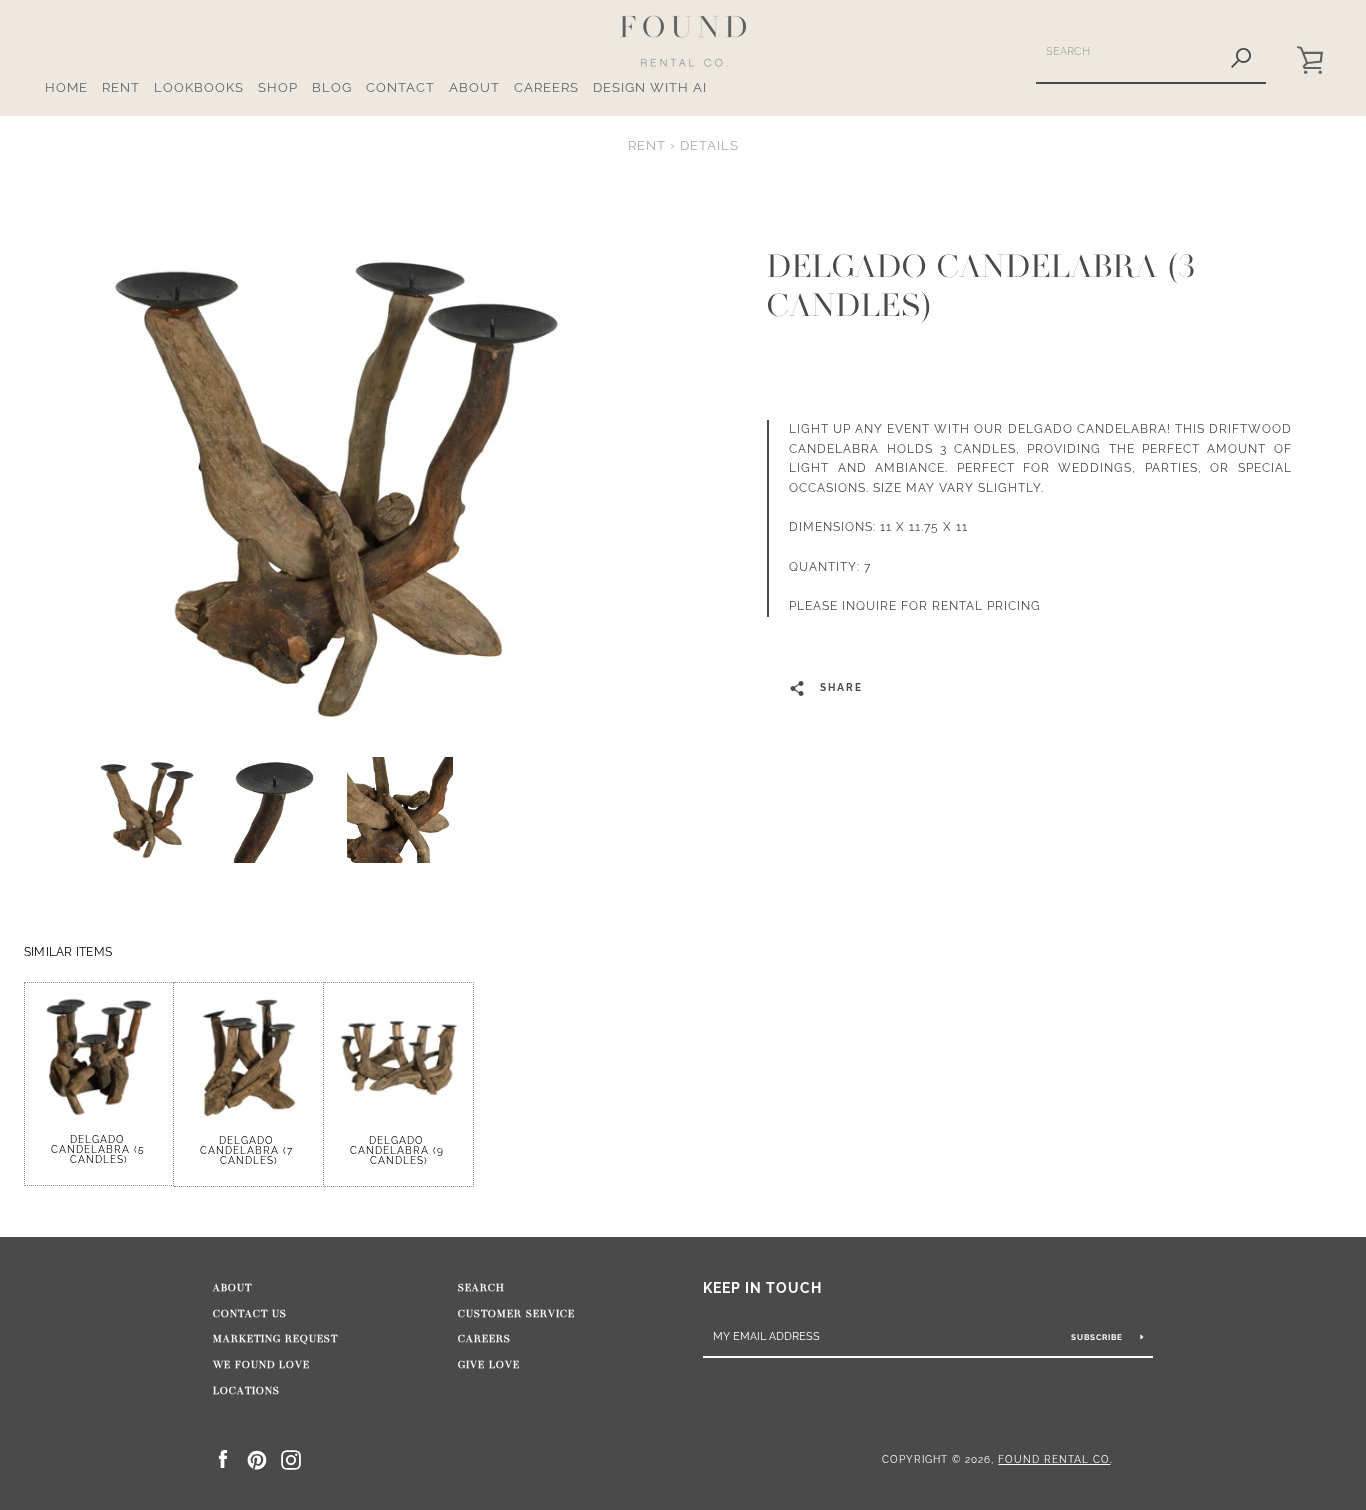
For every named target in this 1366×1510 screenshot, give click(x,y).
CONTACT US (250, 1314)
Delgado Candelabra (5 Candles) (99, 1149)
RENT (121, 87)
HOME (66, 87)
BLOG (332, 87)
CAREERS (546, 87)
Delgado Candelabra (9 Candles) (399, 1150)
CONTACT (400, 87)
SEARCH (481, 1288)
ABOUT (474, 87)
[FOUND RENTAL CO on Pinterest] (257, 1458)
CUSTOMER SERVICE (516, 1314)
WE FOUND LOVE (261, 1365)
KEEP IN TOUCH (762, 1287)
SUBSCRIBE (1098, 1337)
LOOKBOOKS (199, 87)
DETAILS (709, 145)
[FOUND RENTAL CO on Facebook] (223, 1458)
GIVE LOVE (489, 1365)
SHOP (278, 87)
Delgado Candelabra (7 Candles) (248, 1150)
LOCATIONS (246, 1391)
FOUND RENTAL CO (1054, 1459)
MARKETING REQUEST (275, 1339)
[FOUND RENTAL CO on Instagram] (291, 1458)
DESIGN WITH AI (650, 87)
